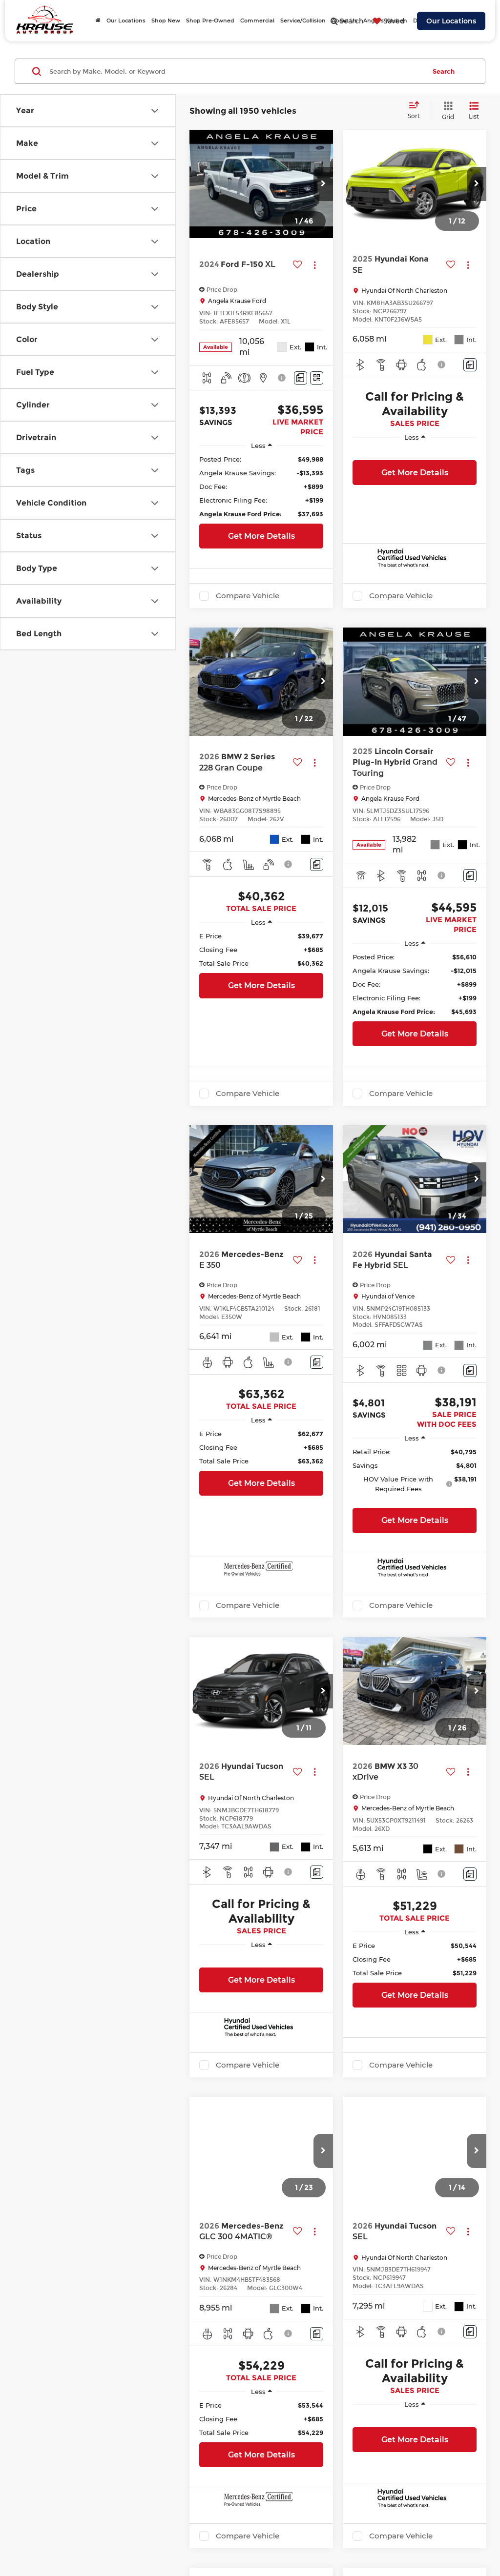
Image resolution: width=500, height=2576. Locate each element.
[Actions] (315, 265)
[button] (323, 184)
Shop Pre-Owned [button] (210, 20)
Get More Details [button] (261, 536)
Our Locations (451, 21)
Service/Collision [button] (303, 20)
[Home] (98, 20)
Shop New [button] (166, 20)
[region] (261, 487)
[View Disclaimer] (282, 378)
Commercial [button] (257, 20)
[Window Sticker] (317, 378)
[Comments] (301, 378)
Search (444, 71)
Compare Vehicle (248, 596)
